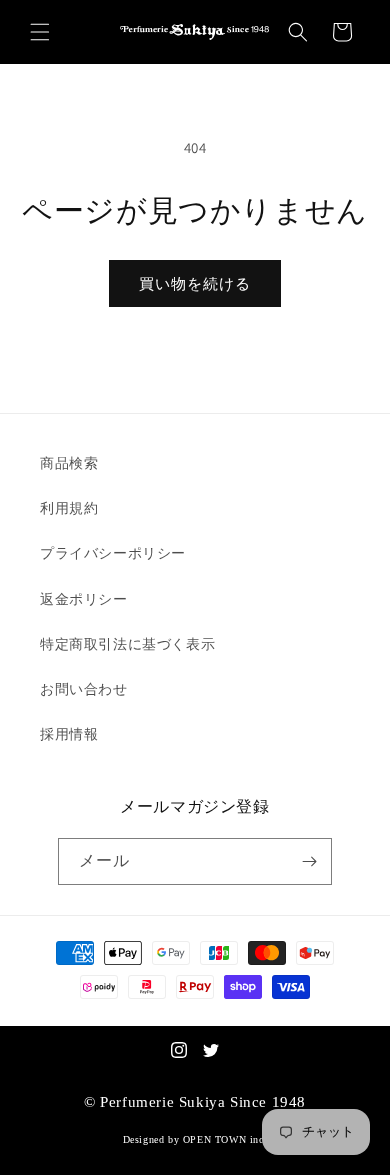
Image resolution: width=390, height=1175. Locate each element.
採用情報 (69, 734)
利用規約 (69, 508)
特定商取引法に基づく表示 (127, 644)
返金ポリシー (84, 599)
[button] (40, 32)
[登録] (309, 861)
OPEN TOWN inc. (225, 1139)
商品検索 (69, 463)
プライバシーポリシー (113, 553)
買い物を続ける (195, 283)
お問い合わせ (84, 689)
